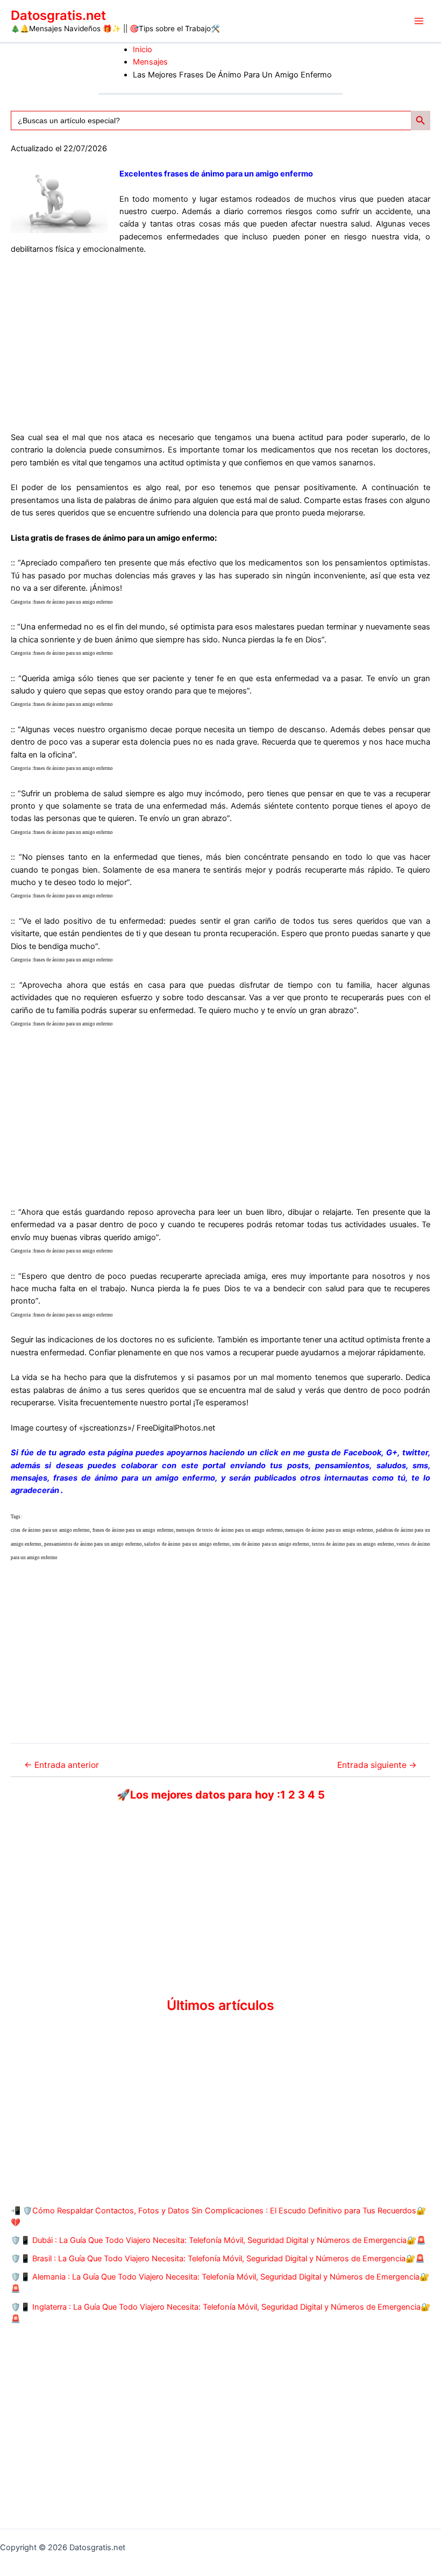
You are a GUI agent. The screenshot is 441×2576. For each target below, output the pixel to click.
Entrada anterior (62, 1765)
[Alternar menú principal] (419, 21)
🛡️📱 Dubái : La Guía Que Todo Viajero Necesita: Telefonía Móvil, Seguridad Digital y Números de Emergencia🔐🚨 (218, 2240)
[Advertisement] (220, 344)
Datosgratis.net (58, 15)
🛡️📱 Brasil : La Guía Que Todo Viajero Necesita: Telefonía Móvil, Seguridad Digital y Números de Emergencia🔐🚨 (218, 2259)
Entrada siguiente (377, 1765)
